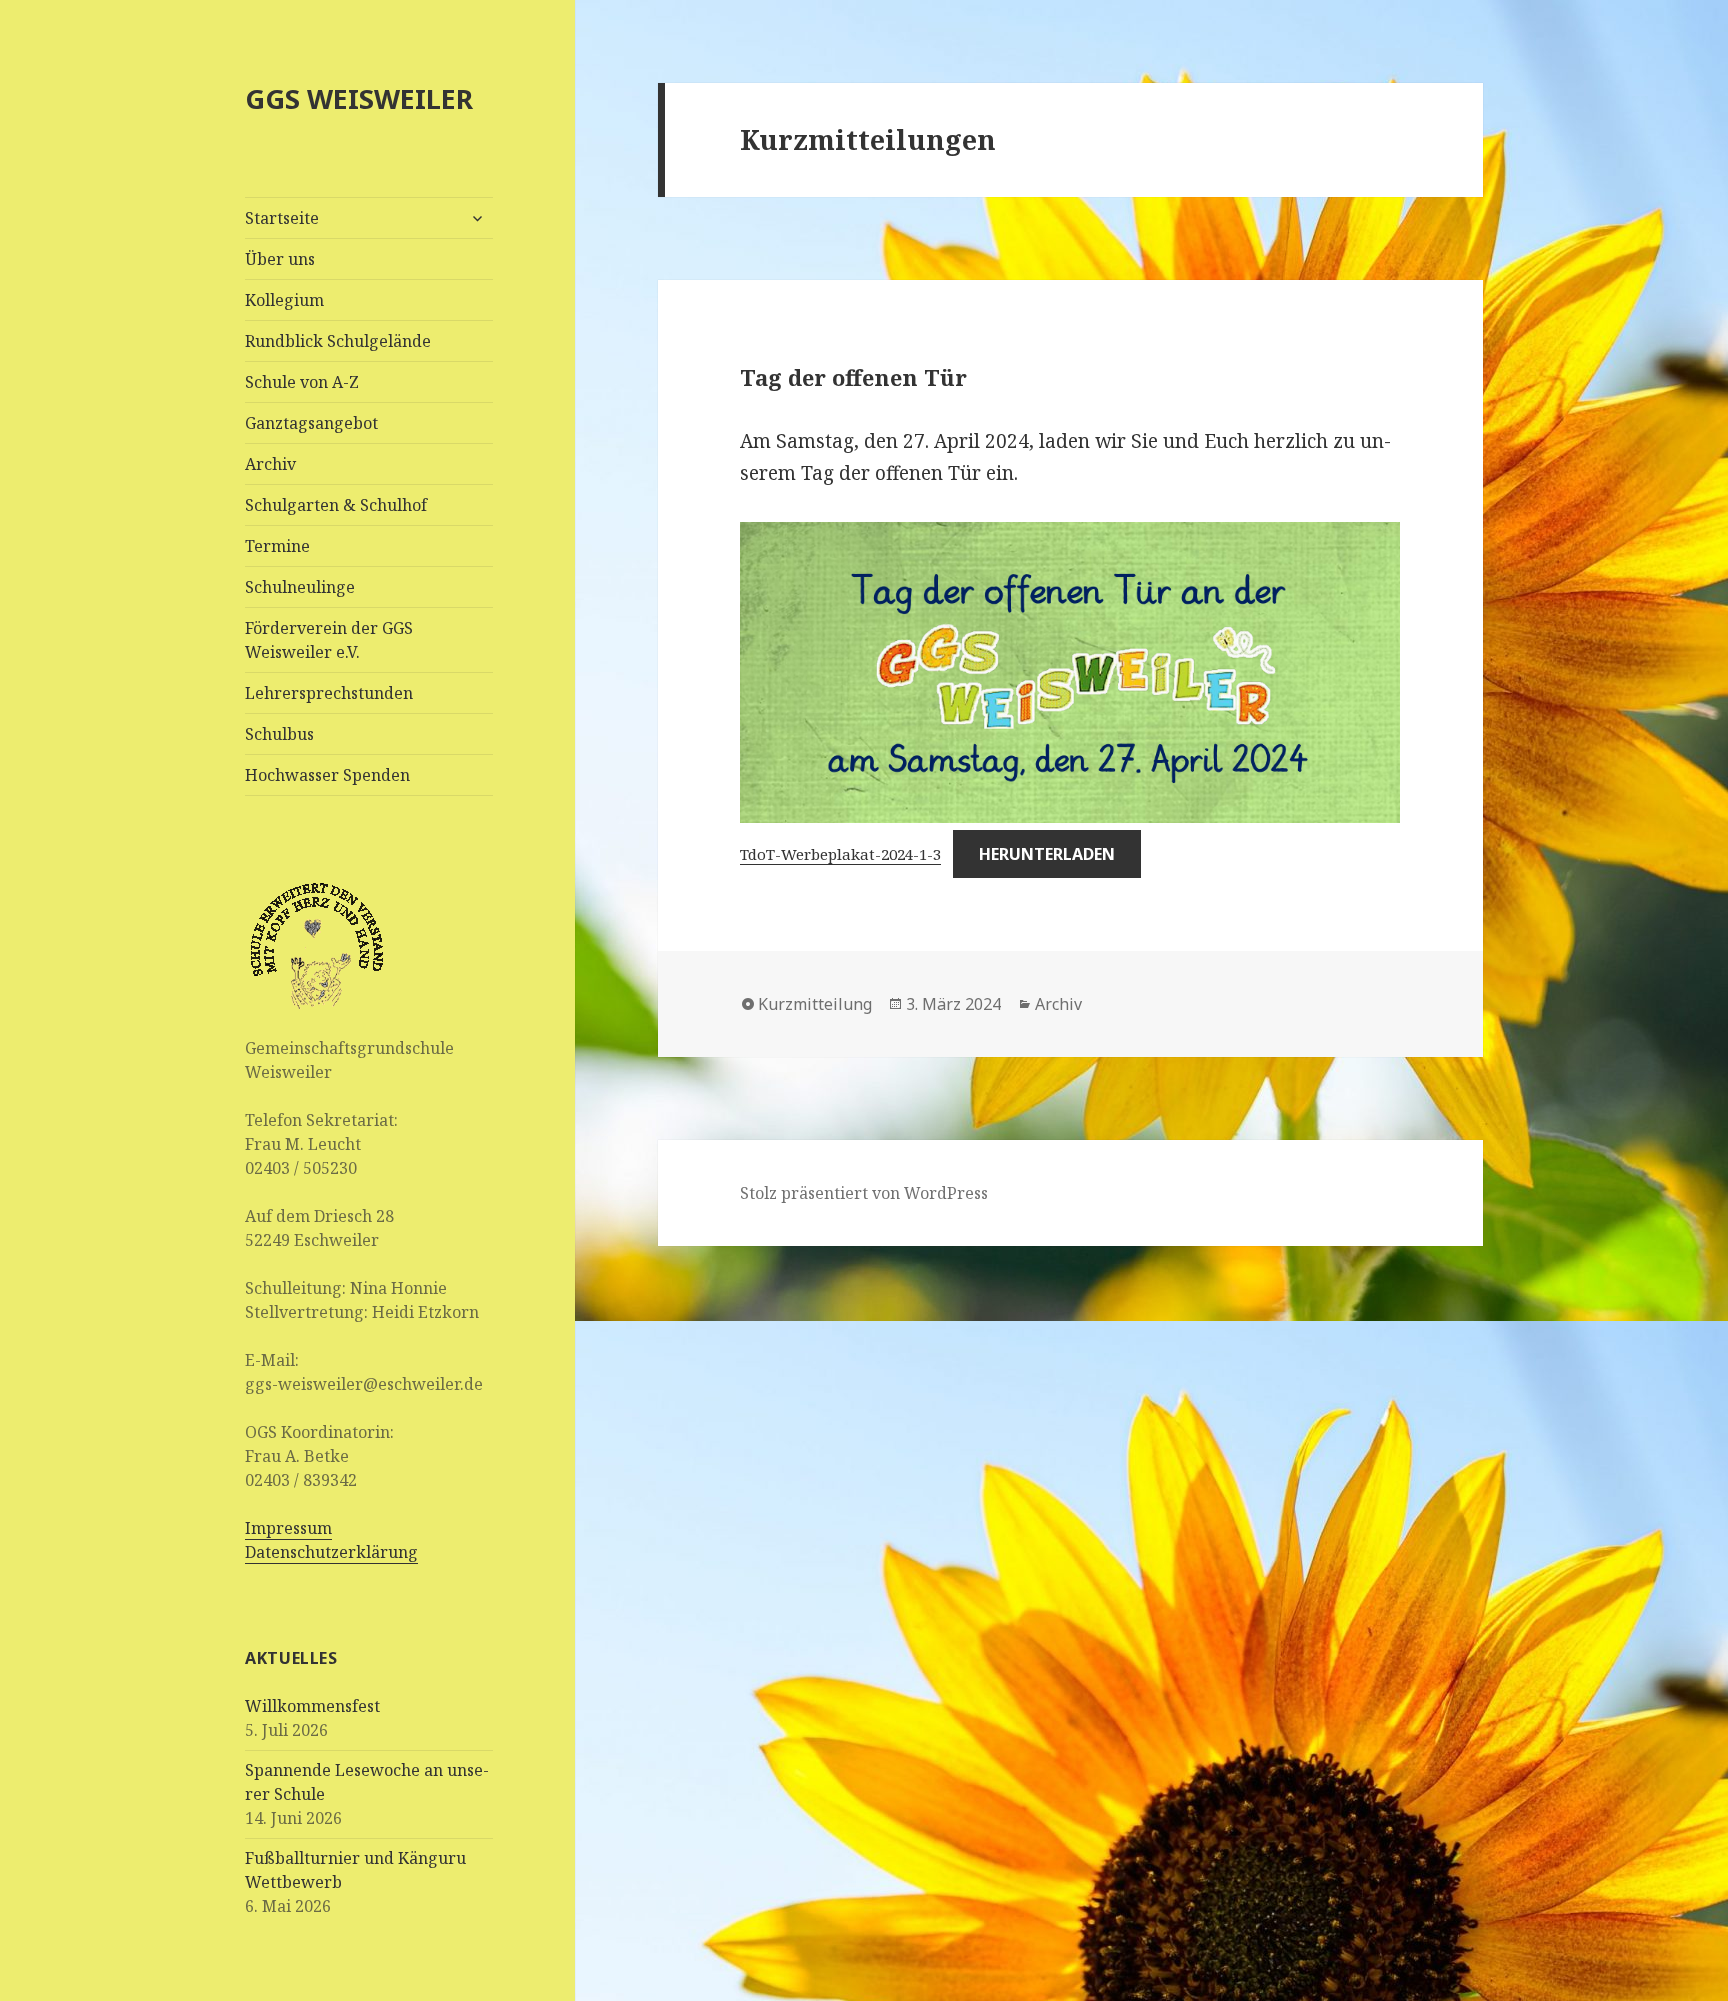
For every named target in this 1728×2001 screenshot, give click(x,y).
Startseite (282, 218)
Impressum (288, 1528)
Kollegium (284, 300)
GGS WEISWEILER (359, 98)
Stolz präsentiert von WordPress (864, 1193)
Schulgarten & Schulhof (336, 505)
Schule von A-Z (302, 382)
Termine (277, 546)
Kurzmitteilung (815, 1004)
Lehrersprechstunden (329, 693)
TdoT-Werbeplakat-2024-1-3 (840, 854)
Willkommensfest (312, 1706)
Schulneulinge (300, 587)
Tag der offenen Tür (853, 377)
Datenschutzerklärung (331, 1552)
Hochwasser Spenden (327, 775)
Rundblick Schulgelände (338, 341)
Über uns (280, 259)
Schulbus (279, 734)
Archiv (270, 464)
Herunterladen (1047, 854)
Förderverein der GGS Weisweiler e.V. (329, 640)
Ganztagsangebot (311, 423)
